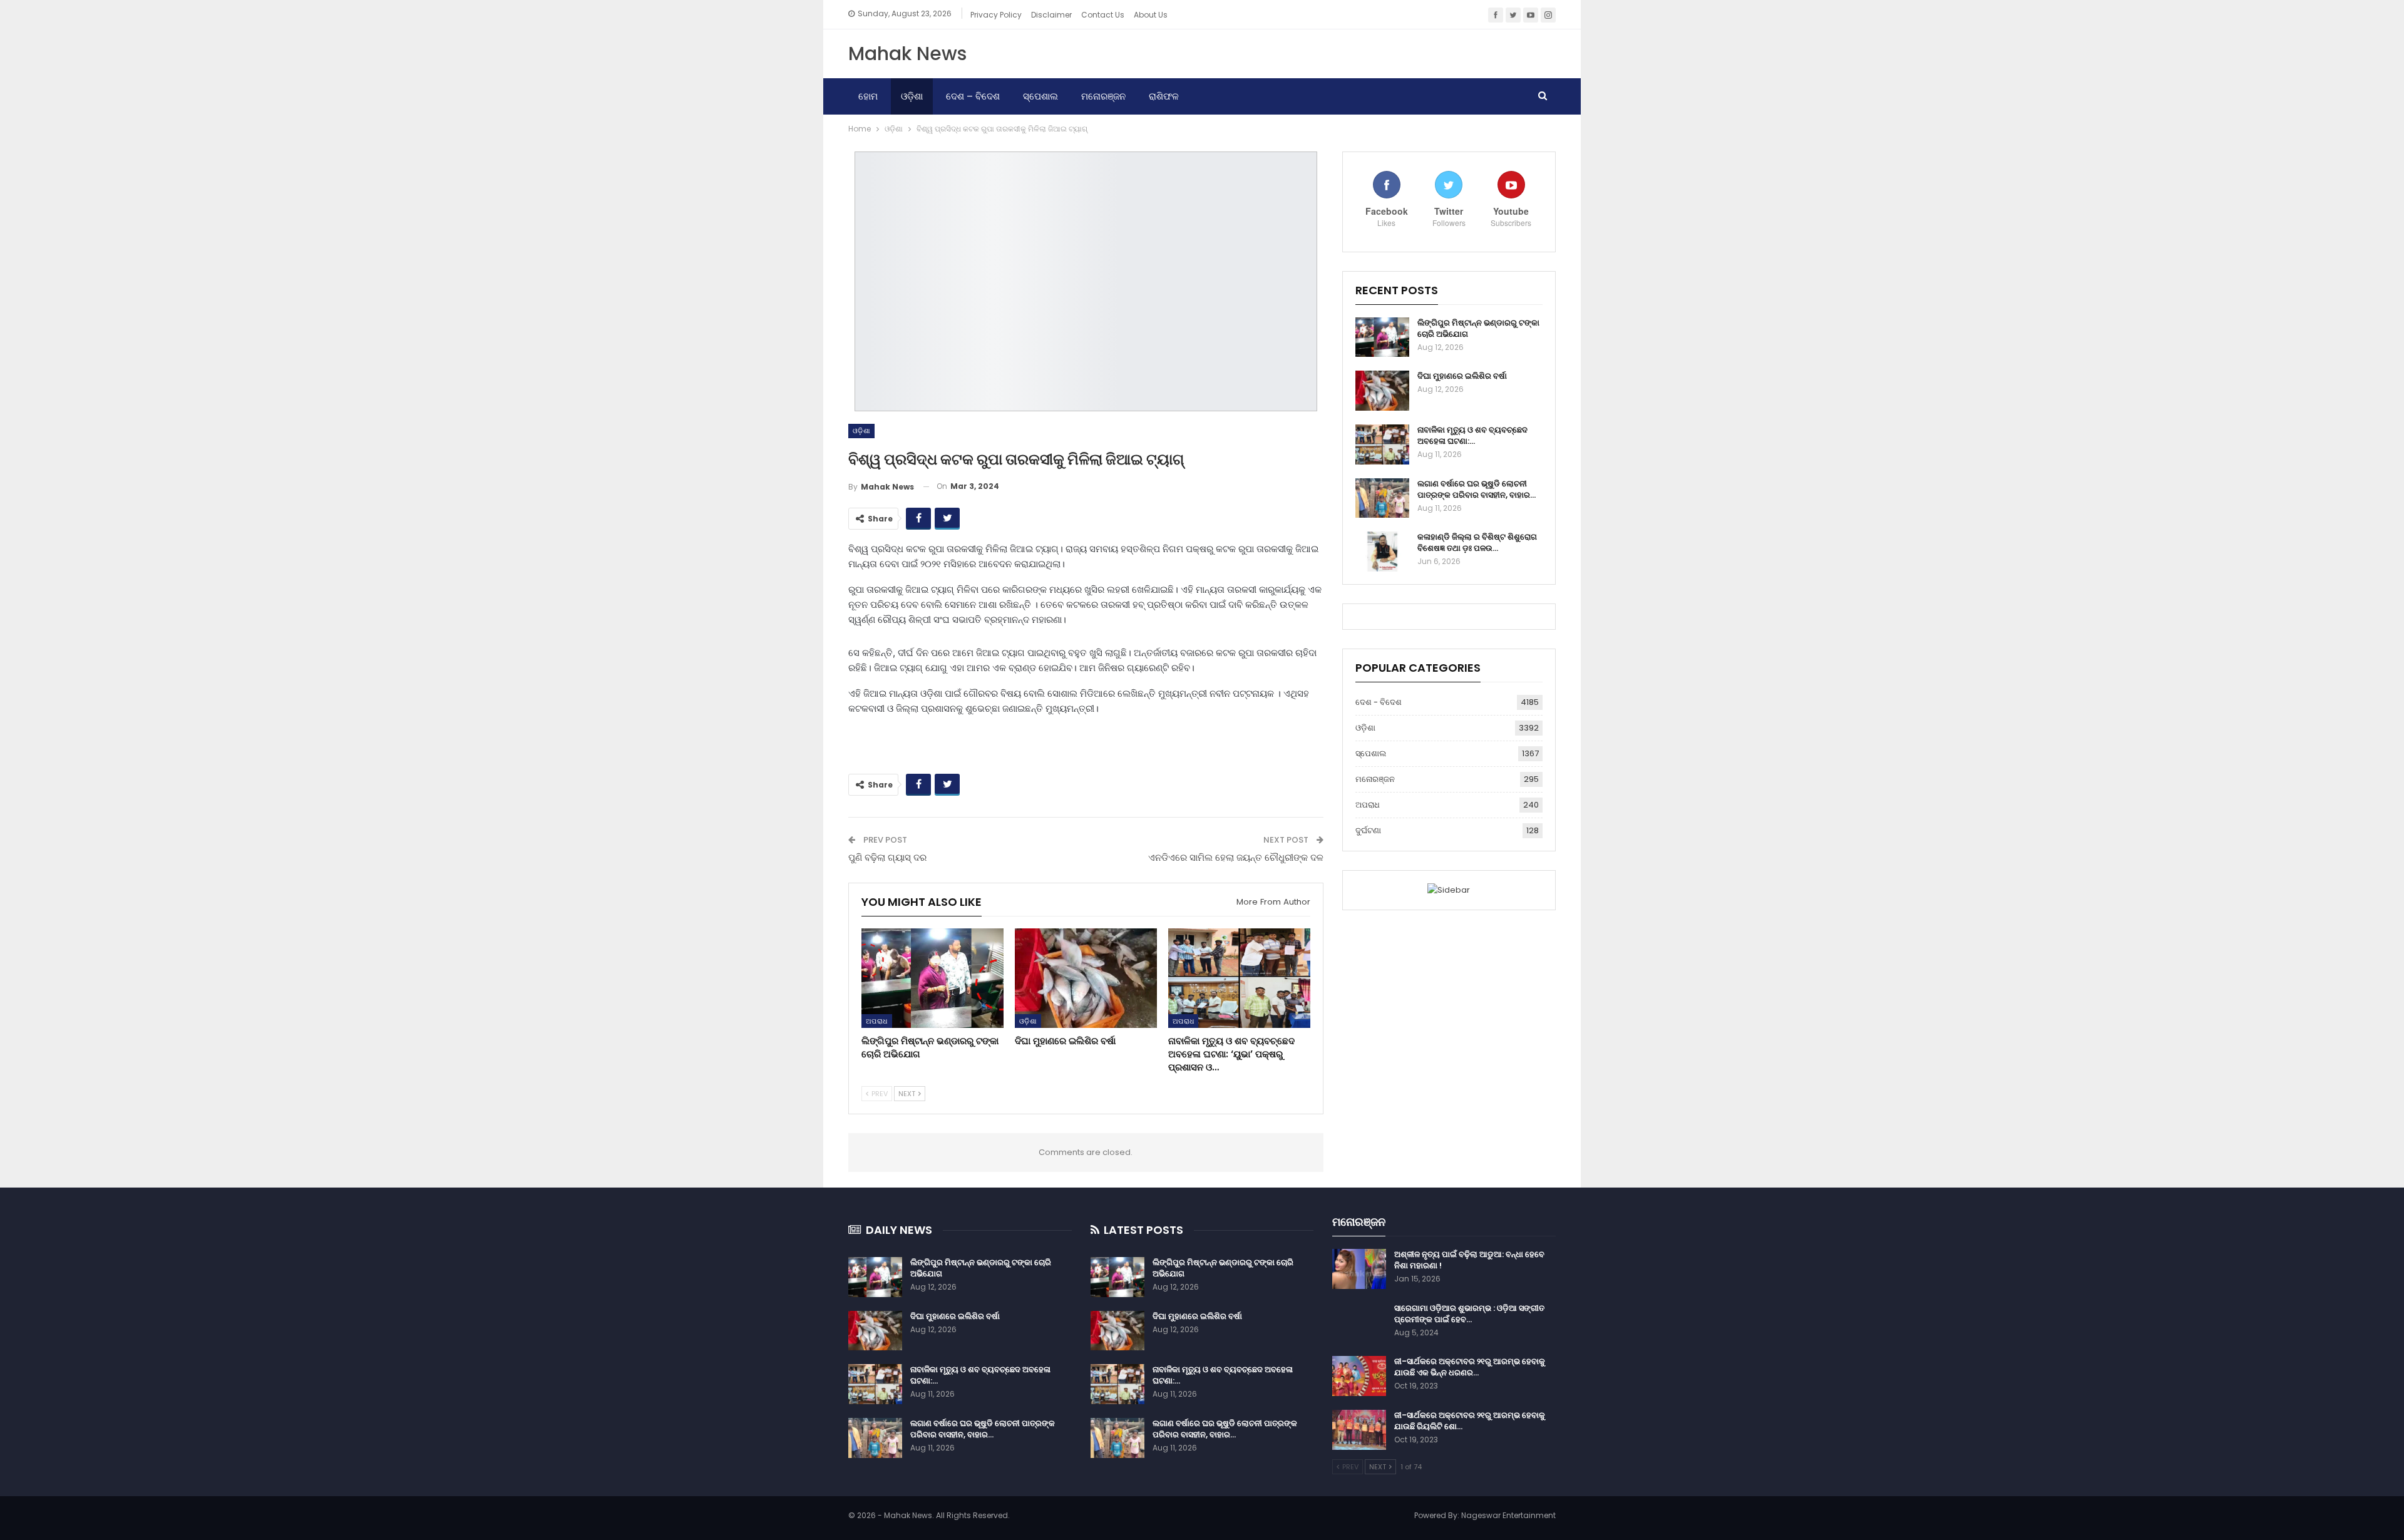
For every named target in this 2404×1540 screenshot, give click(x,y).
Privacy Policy (996, 15)
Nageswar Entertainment (1508, 1515)
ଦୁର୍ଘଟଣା (1368, 830)
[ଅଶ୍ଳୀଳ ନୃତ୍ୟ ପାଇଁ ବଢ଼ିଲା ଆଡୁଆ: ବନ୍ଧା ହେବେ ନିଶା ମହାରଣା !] (1359, 1269)
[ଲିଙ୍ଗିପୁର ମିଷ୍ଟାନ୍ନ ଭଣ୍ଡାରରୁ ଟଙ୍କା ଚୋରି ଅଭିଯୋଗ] (932, 978)
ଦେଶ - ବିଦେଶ (1379, 702)
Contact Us (1103, 15)
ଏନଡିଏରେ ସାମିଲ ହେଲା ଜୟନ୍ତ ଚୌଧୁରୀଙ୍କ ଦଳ (1236, 857)
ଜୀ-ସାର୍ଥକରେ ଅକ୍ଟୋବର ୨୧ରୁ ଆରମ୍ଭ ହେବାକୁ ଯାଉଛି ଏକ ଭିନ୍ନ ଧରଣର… (1470, 1367)
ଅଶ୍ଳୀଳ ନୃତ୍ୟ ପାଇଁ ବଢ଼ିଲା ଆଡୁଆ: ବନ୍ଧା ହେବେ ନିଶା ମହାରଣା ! (1469, 1260)
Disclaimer (1051, 15)
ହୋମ (868, 96)
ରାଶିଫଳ (1164, 96)
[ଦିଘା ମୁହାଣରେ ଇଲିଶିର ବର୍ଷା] (1086, 978)
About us (1151, 15)
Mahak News (907, 54)
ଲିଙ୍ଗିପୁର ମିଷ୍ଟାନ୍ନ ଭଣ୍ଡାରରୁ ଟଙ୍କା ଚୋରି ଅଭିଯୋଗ (1478, 328)
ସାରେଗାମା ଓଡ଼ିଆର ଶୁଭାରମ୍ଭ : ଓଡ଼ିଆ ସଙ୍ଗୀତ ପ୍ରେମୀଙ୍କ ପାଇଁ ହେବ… (1469, 1314)
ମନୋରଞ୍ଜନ (1103, 96)
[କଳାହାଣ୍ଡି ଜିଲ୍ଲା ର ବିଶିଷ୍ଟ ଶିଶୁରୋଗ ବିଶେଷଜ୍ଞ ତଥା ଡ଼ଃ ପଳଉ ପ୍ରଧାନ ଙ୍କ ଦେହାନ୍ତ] (1382, 552)
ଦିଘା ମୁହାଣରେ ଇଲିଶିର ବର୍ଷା (1462, 376)
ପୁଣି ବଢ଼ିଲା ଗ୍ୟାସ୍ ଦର (887, 857)
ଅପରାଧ (877, 1021)
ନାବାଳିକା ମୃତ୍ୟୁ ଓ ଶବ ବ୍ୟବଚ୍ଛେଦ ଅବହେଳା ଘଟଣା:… (1472, 435)
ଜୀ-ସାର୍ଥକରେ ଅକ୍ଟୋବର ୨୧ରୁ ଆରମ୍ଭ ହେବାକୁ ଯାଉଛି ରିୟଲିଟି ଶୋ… (1470, 1421)
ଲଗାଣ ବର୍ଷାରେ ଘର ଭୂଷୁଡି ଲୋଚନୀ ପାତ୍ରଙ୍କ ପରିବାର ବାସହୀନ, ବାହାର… (1477, 489)
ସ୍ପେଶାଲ (1040, 96)
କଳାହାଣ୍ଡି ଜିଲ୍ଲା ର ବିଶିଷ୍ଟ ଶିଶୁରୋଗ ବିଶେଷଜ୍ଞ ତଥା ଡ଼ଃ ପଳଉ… (1477, 542)
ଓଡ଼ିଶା (912, 96)
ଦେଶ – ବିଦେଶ (973, 96)
